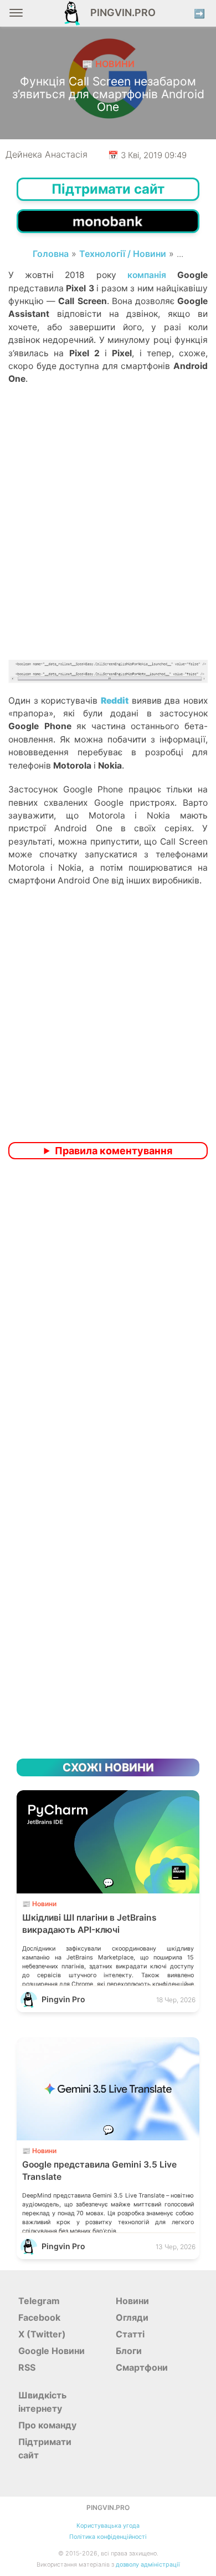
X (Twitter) (42, 2334)
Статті (130, 2334)
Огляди (132, 2317)
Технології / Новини (123, 254)
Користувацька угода (108, 2526)
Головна (51, 254)
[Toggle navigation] (16, 17)
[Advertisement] (108, 542)
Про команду (47, 2425)
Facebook (39, 2317)
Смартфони (142, 2367)
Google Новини (52, 2351)
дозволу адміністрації (148, 2565)
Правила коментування (114, 1151)
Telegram (39, 2301)
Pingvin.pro (120, 12)
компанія (147, 275)
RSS (27, 2367)
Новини (132, 2301)
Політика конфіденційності (108, 2537)
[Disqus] (108, 1315)
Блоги (129, 2351)
